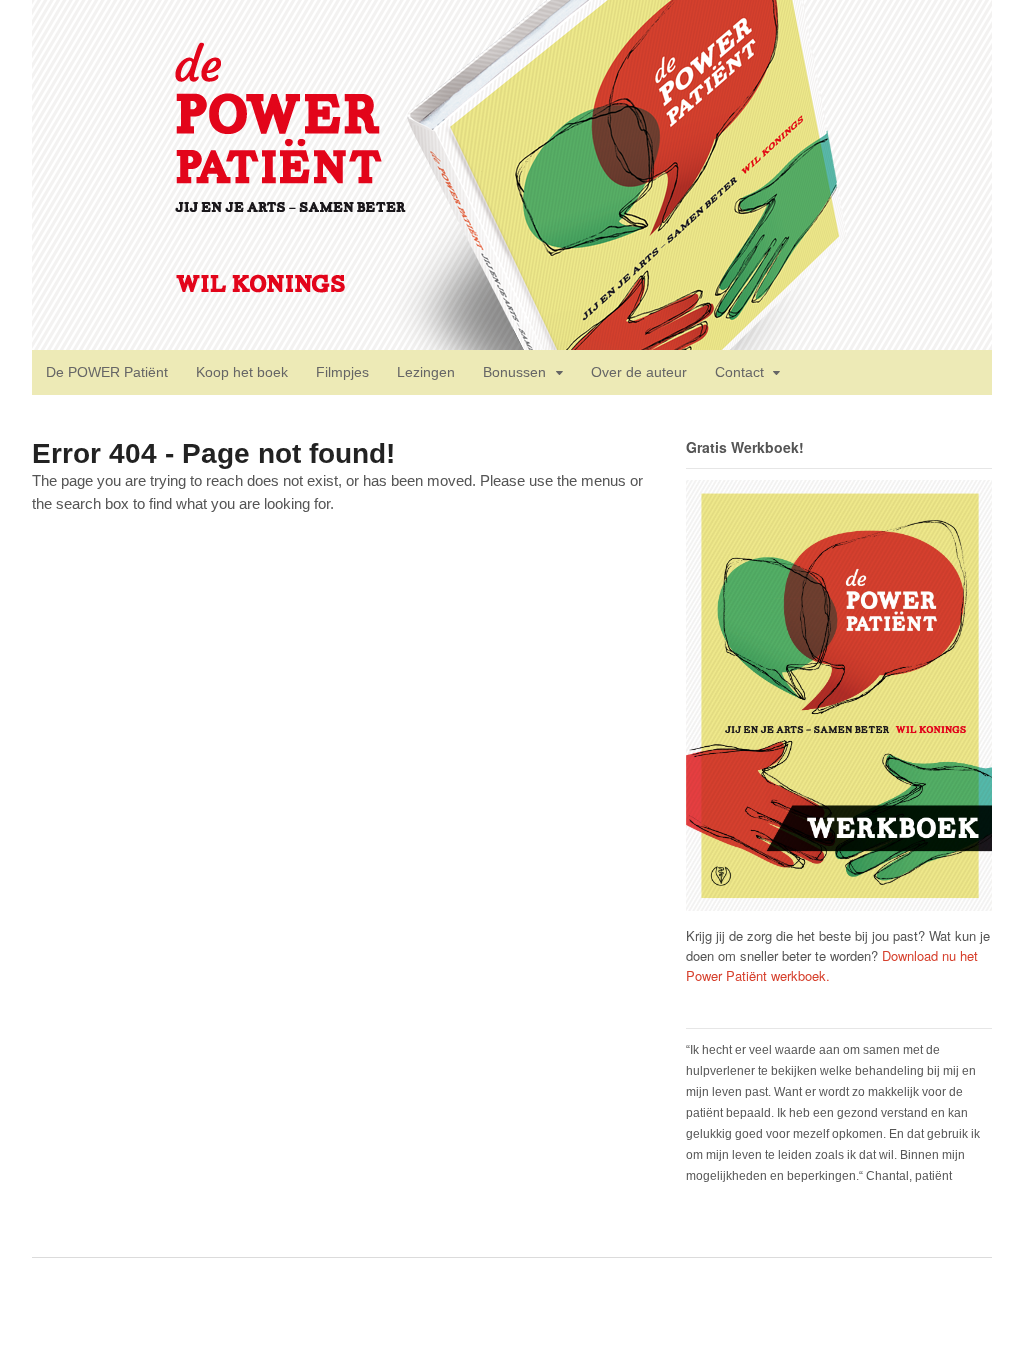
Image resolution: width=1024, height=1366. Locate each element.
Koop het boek (242, 372)
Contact (739, 372)
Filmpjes (342, 372)
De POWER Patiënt (107, 372)
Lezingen (426, 372)
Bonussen (514, 372)
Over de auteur (639, 372)
